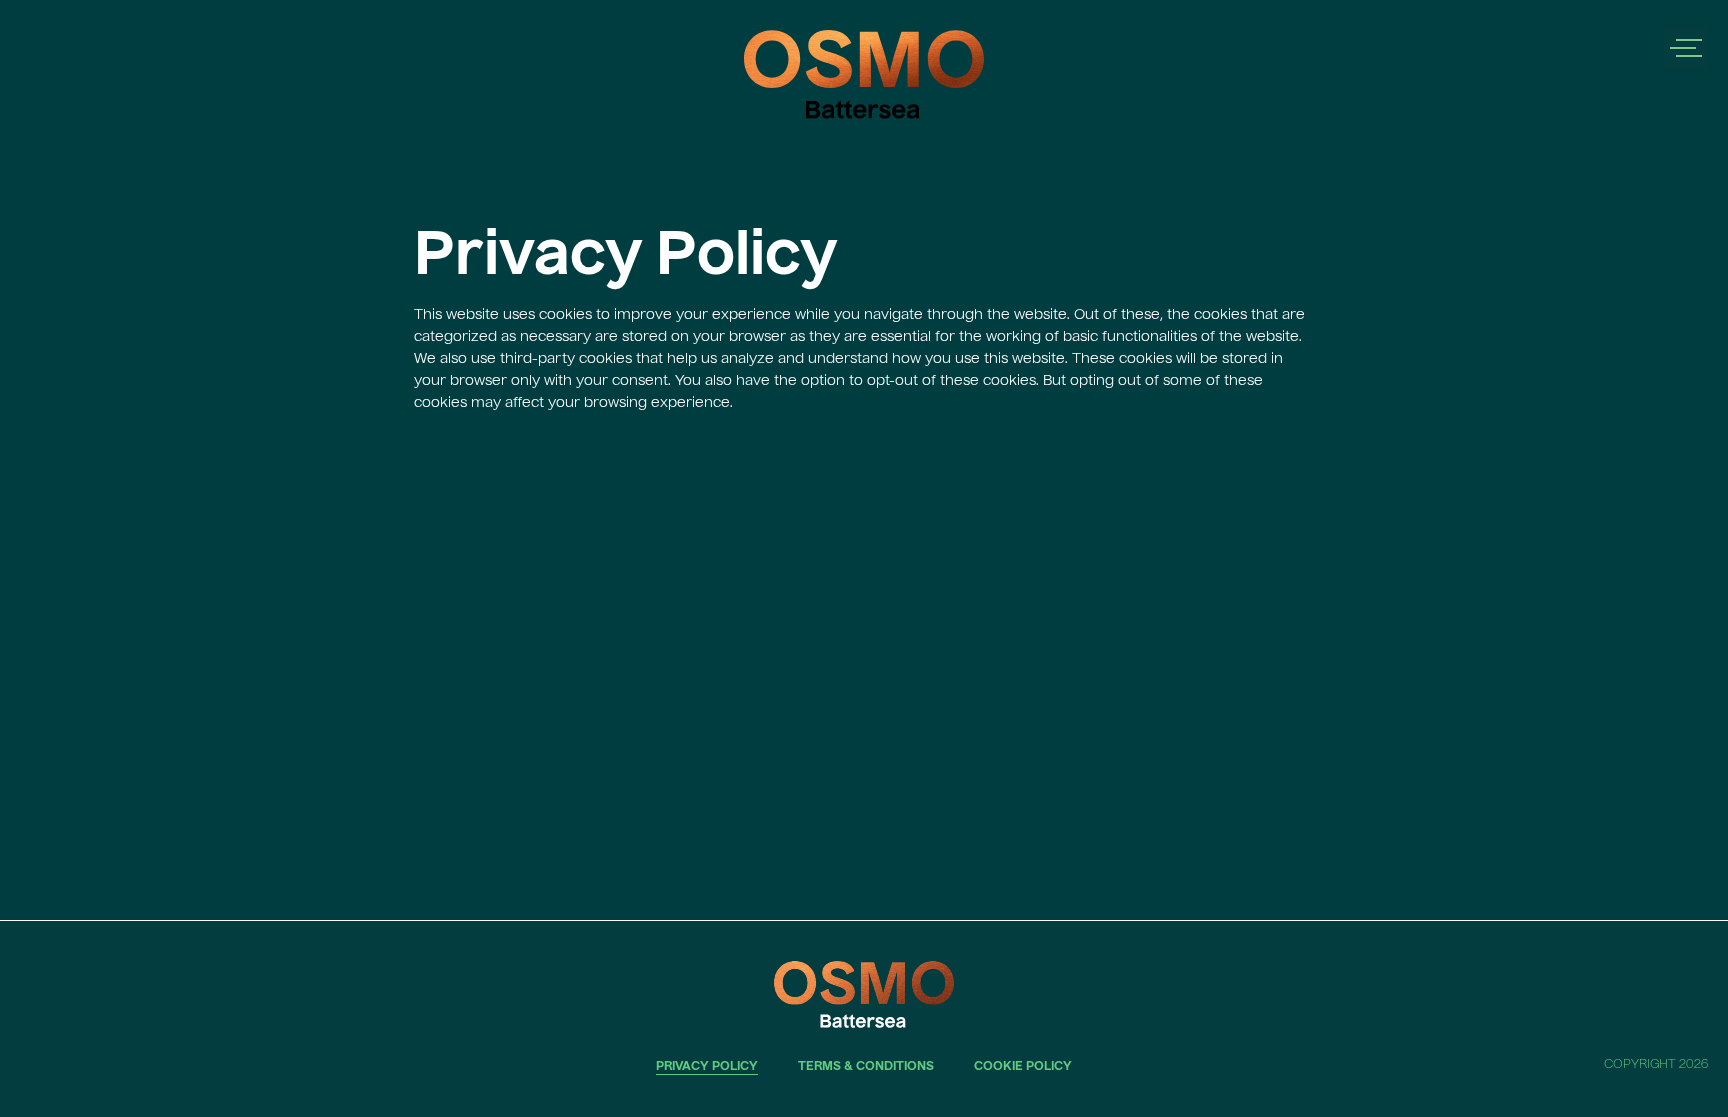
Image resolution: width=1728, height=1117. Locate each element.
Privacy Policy (707, 1067)
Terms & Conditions (866, 1067)
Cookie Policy (1023, 1067)
